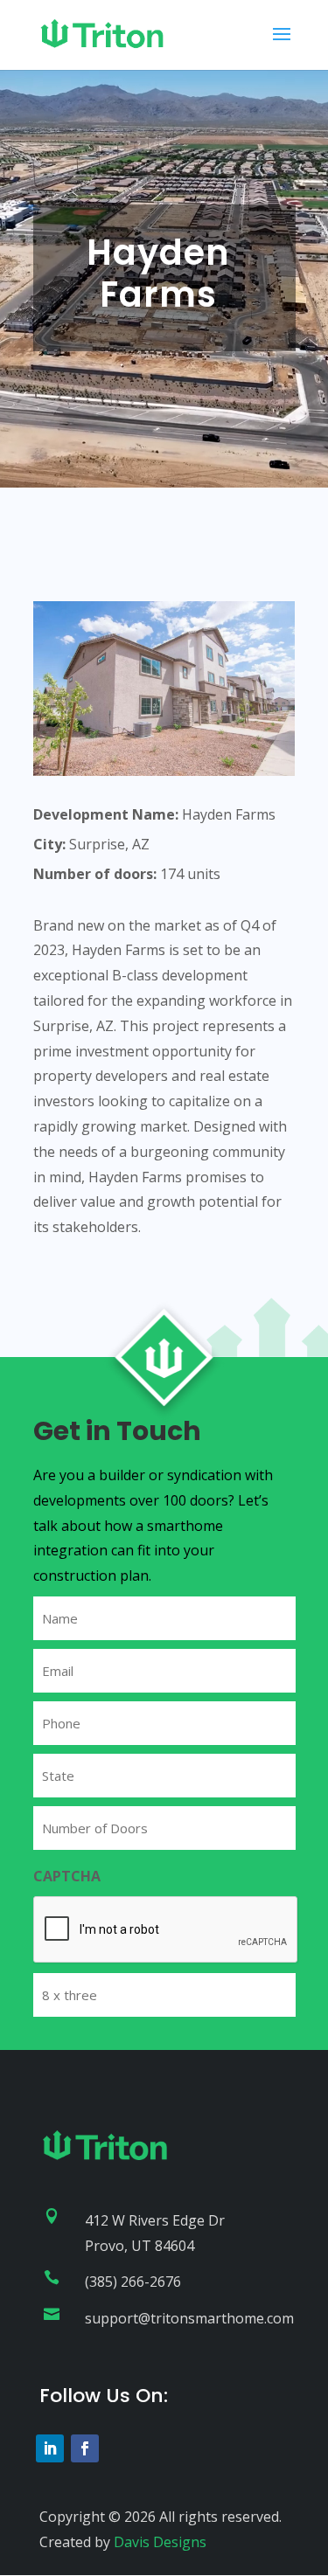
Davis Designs (160, 2542)
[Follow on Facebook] (85, 2448)
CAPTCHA (67, 1876)
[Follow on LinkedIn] (50, 2448)
